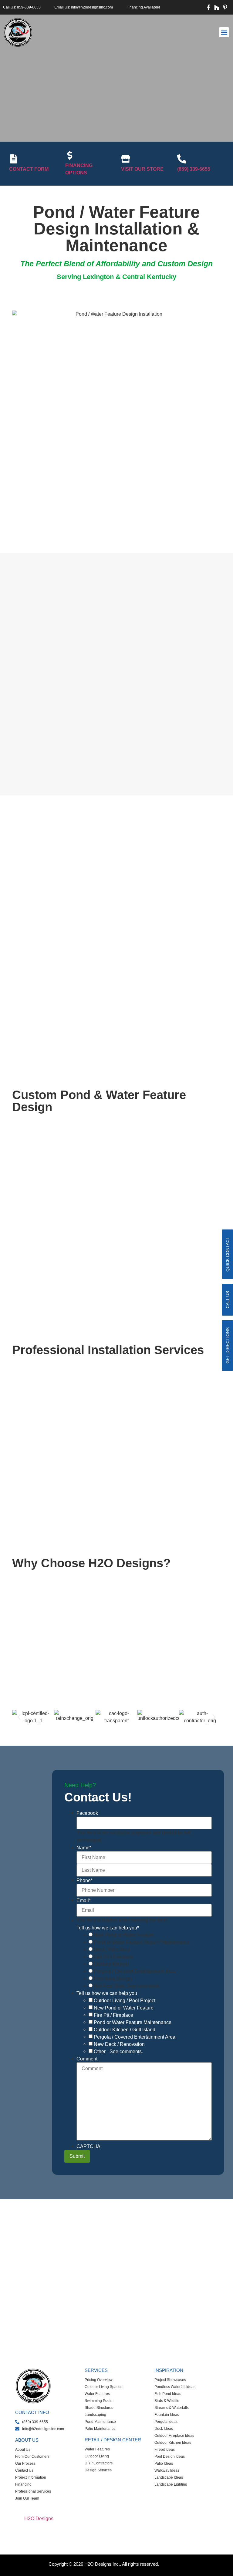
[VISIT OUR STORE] (126, 159)
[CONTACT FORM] (14, 159)
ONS (172, 2564)
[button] (224, 32)
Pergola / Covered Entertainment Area (135, 1972)
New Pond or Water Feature (124, 1935)
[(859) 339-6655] (182, 159)
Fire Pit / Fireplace (113, 1957)
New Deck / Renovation (119, 2044)
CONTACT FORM (29, 169)
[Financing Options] (70, 155)
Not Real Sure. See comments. (127, 1986)
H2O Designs (39, 2519)
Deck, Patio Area (112, 1950)
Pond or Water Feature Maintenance (133, 2023)
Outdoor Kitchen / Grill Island (125, 2030)
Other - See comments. (118, 2052)
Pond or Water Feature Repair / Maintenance (142, 1942)
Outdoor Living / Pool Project (125, 2001)
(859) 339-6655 (194, 169)
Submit (77, 2156)
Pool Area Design (113, 1979)
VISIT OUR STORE (142, 169)
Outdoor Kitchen (111, 1964)
